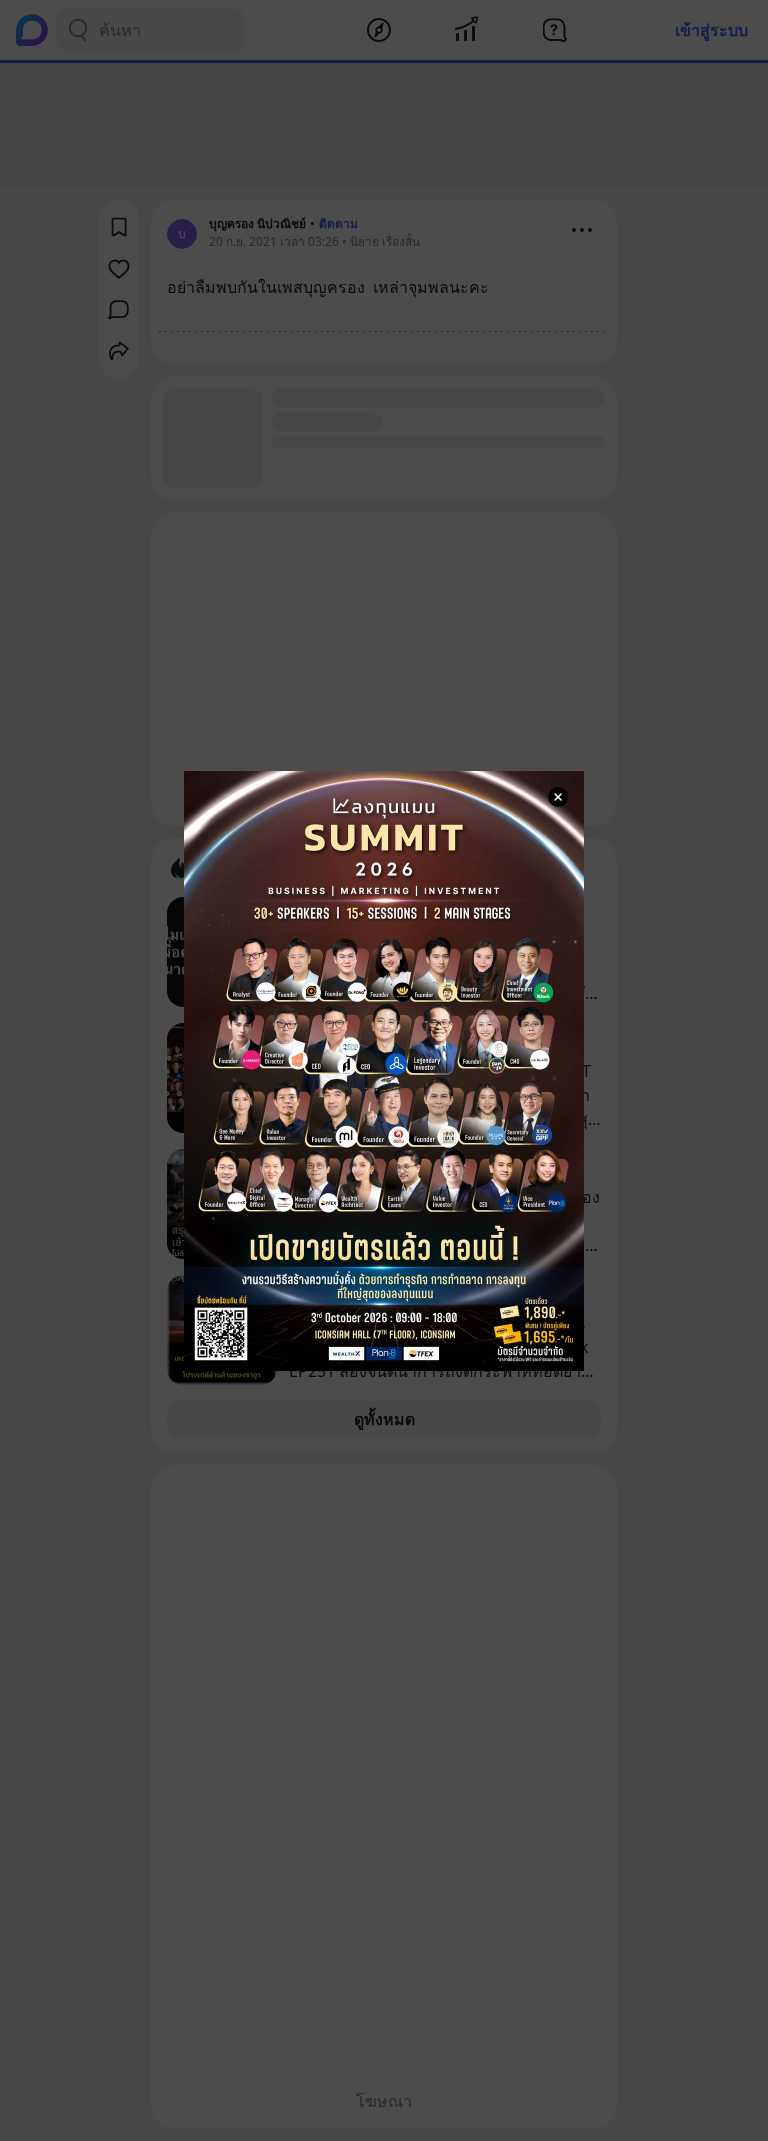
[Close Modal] (558, 797)
